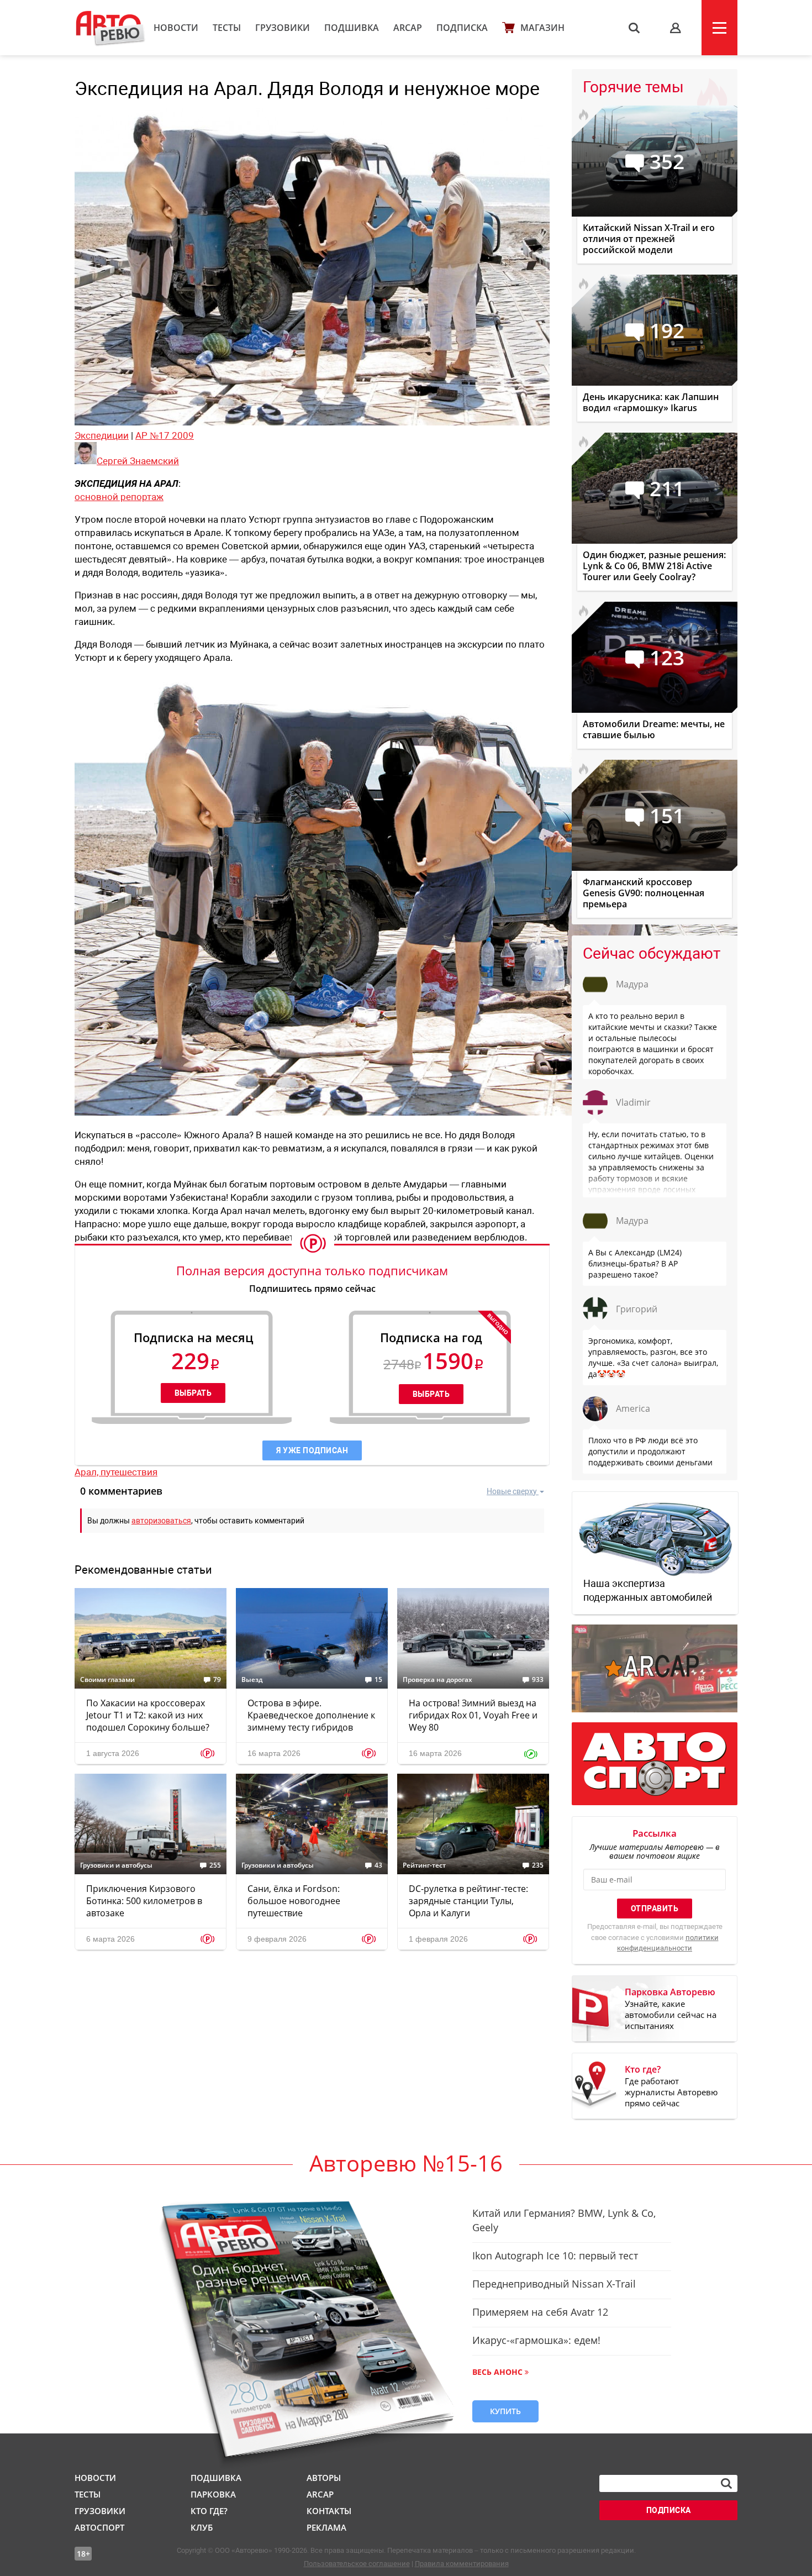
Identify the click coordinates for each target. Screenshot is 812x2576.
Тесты (227, 28)
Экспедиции (102, 435)
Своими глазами (107, 1680)
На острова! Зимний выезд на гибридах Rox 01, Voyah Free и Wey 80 (473, 1715)
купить (505, 2411)
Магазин (542, 28)
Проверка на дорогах (437, 1680)
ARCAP (408, 28)
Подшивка (352, 28)
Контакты (329, 2511)
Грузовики (283, 28)
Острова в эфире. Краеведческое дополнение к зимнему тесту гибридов (311, 1715)
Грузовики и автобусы (116, 1865)
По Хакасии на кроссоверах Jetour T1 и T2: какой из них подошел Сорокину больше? (148, 1715)
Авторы (324, 2478)
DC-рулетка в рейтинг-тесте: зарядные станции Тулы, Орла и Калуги (468, 1901)
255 (215, 1865)
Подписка (462, 28)
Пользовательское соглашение (357, 2564)
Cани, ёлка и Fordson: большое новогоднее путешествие (294, 1901)
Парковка (213, 2494)
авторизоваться (161, 1521)
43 (378, 1865)
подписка (669, 2510)
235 (538, 1865)
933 (538, 1680)
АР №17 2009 (165, 435)
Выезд (252, 1680)
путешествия (129, 1472)
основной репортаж (119, 497)
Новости (176, 28)
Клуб (202, 2527)
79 (217, 1680)
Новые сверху (512, 1491)
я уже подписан (312, 1450)
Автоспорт (99, 2527)
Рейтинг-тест (424, 1865)
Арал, (88, 1472)
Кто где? (209, 2511)
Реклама (326, 2527)
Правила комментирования (462, 2564)
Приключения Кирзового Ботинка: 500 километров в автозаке (144, 1901)
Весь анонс (497, 2372)
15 (378, 1680)
